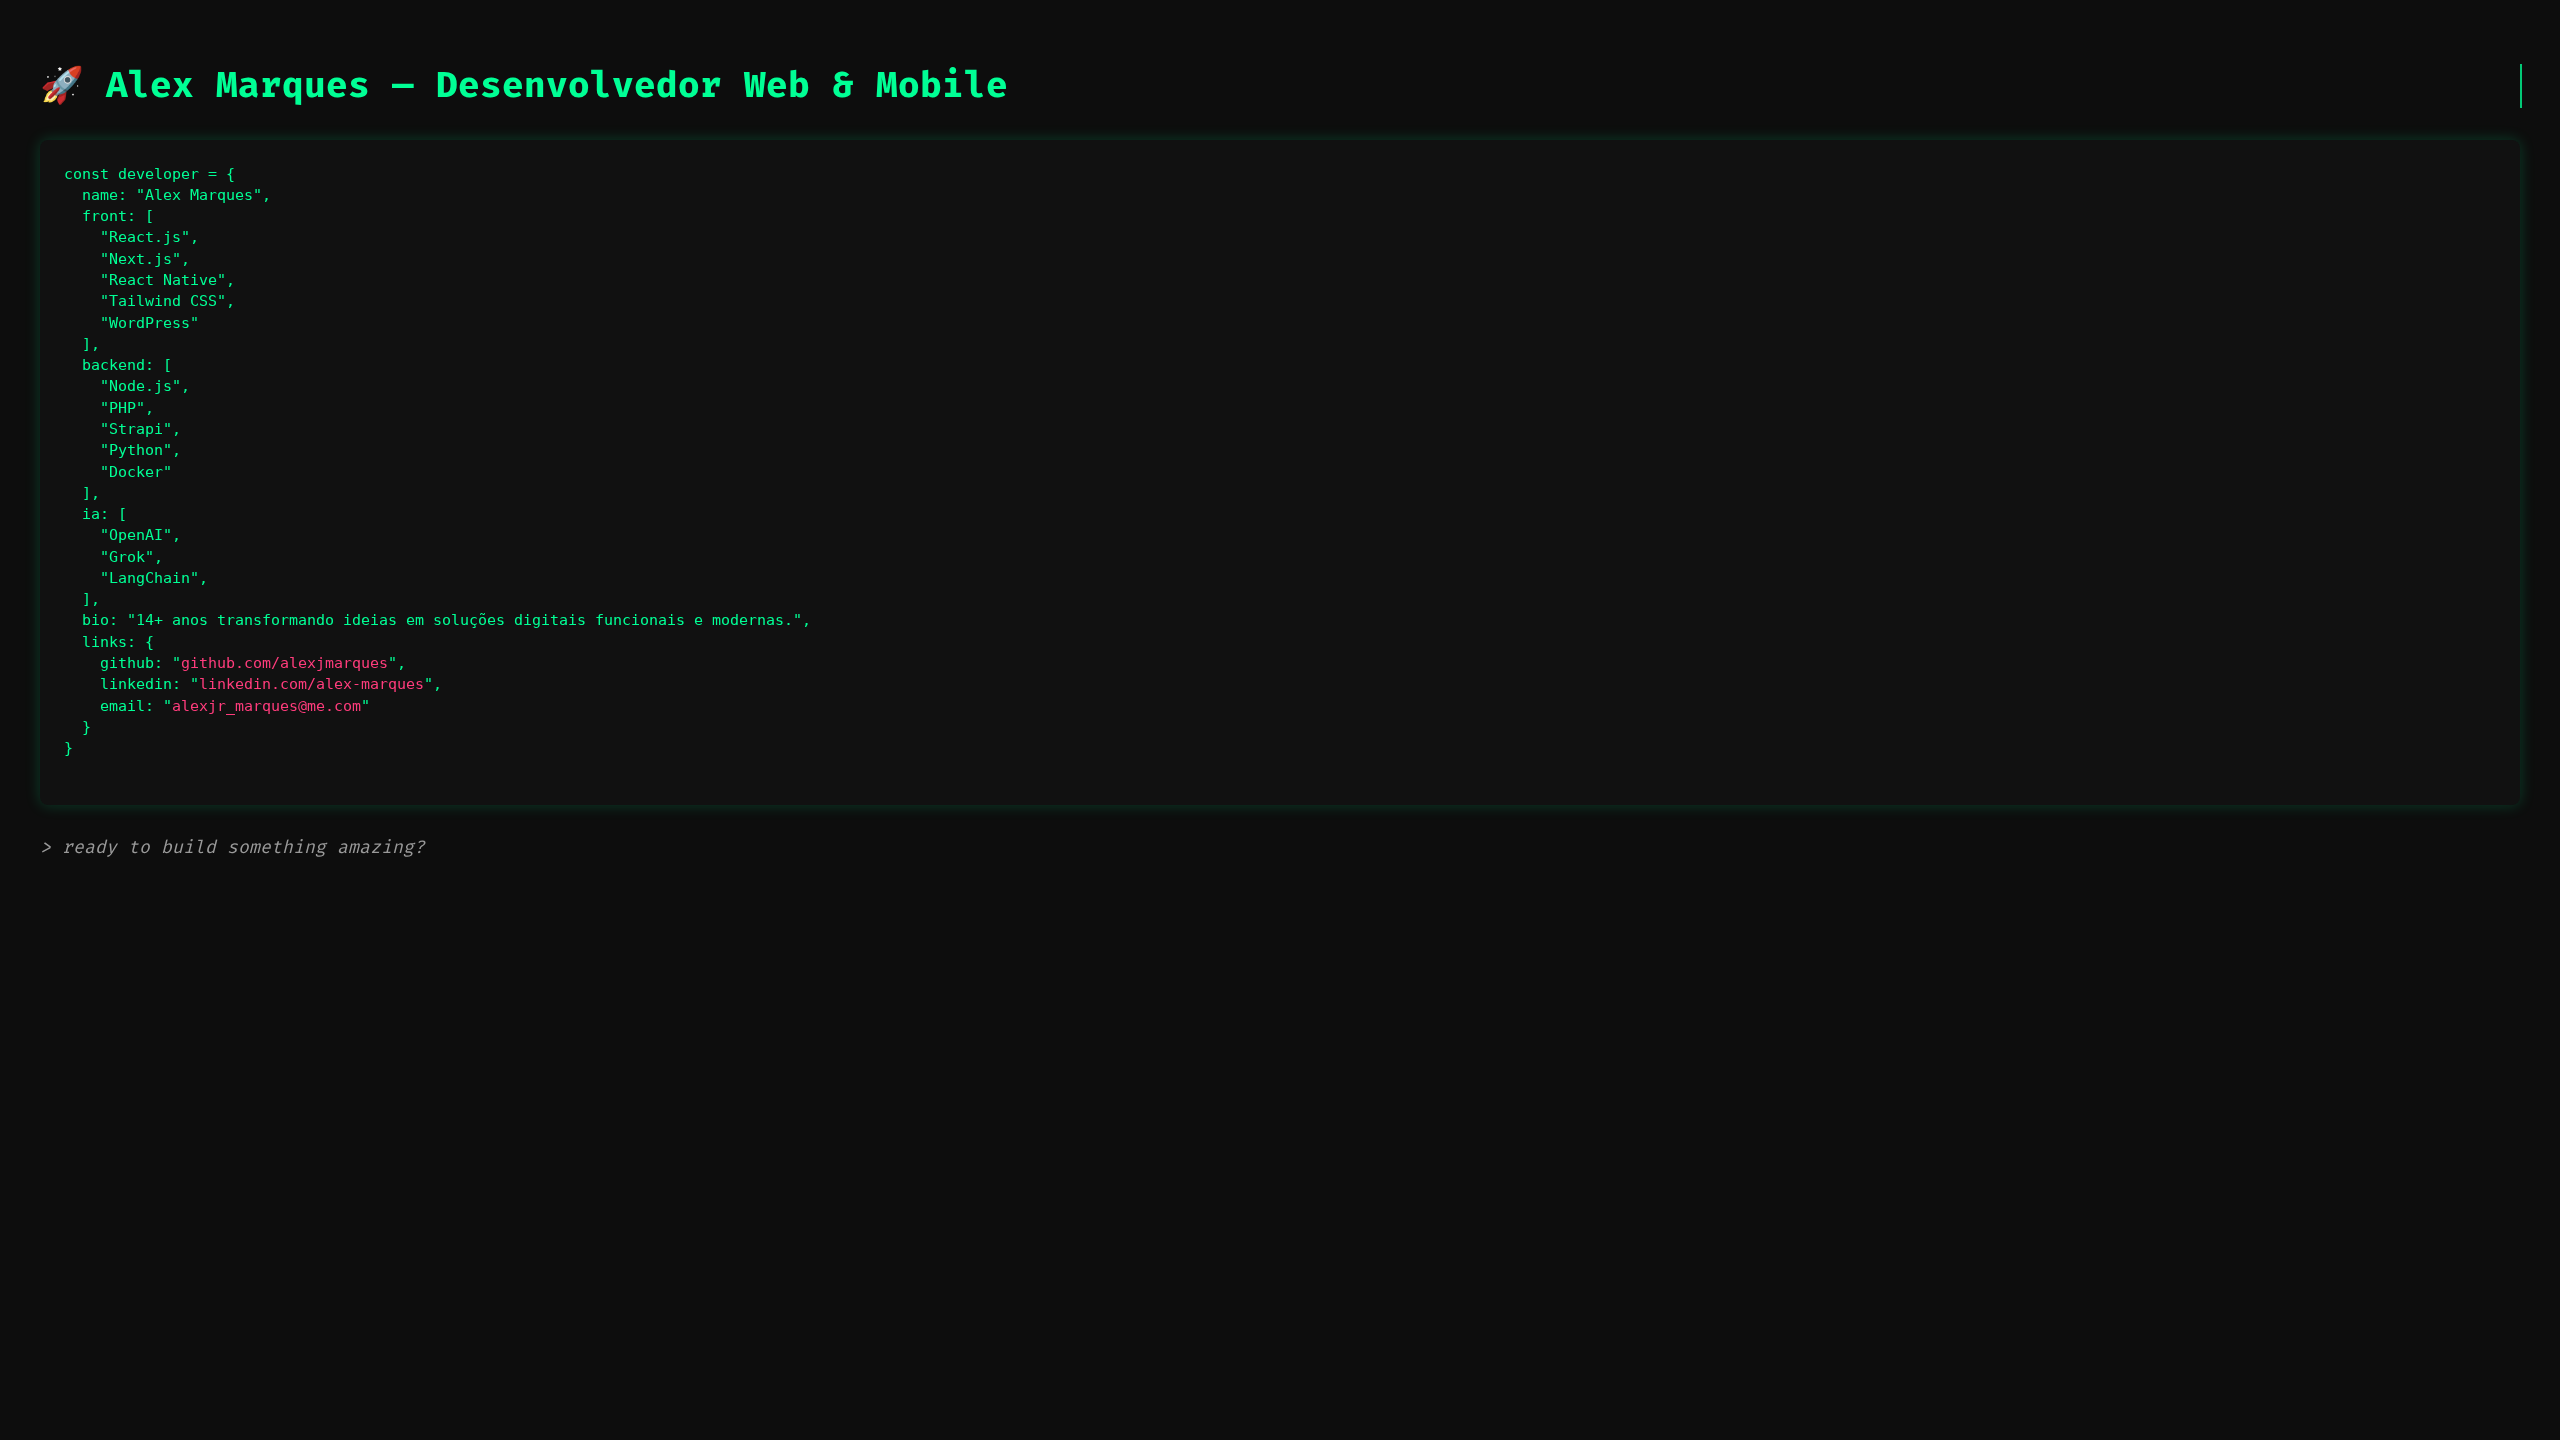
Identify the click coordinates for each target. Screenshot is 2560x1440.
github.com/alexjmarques (284, 663)
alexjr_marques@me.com (266, 706)
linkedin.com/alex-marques (311, 684)
